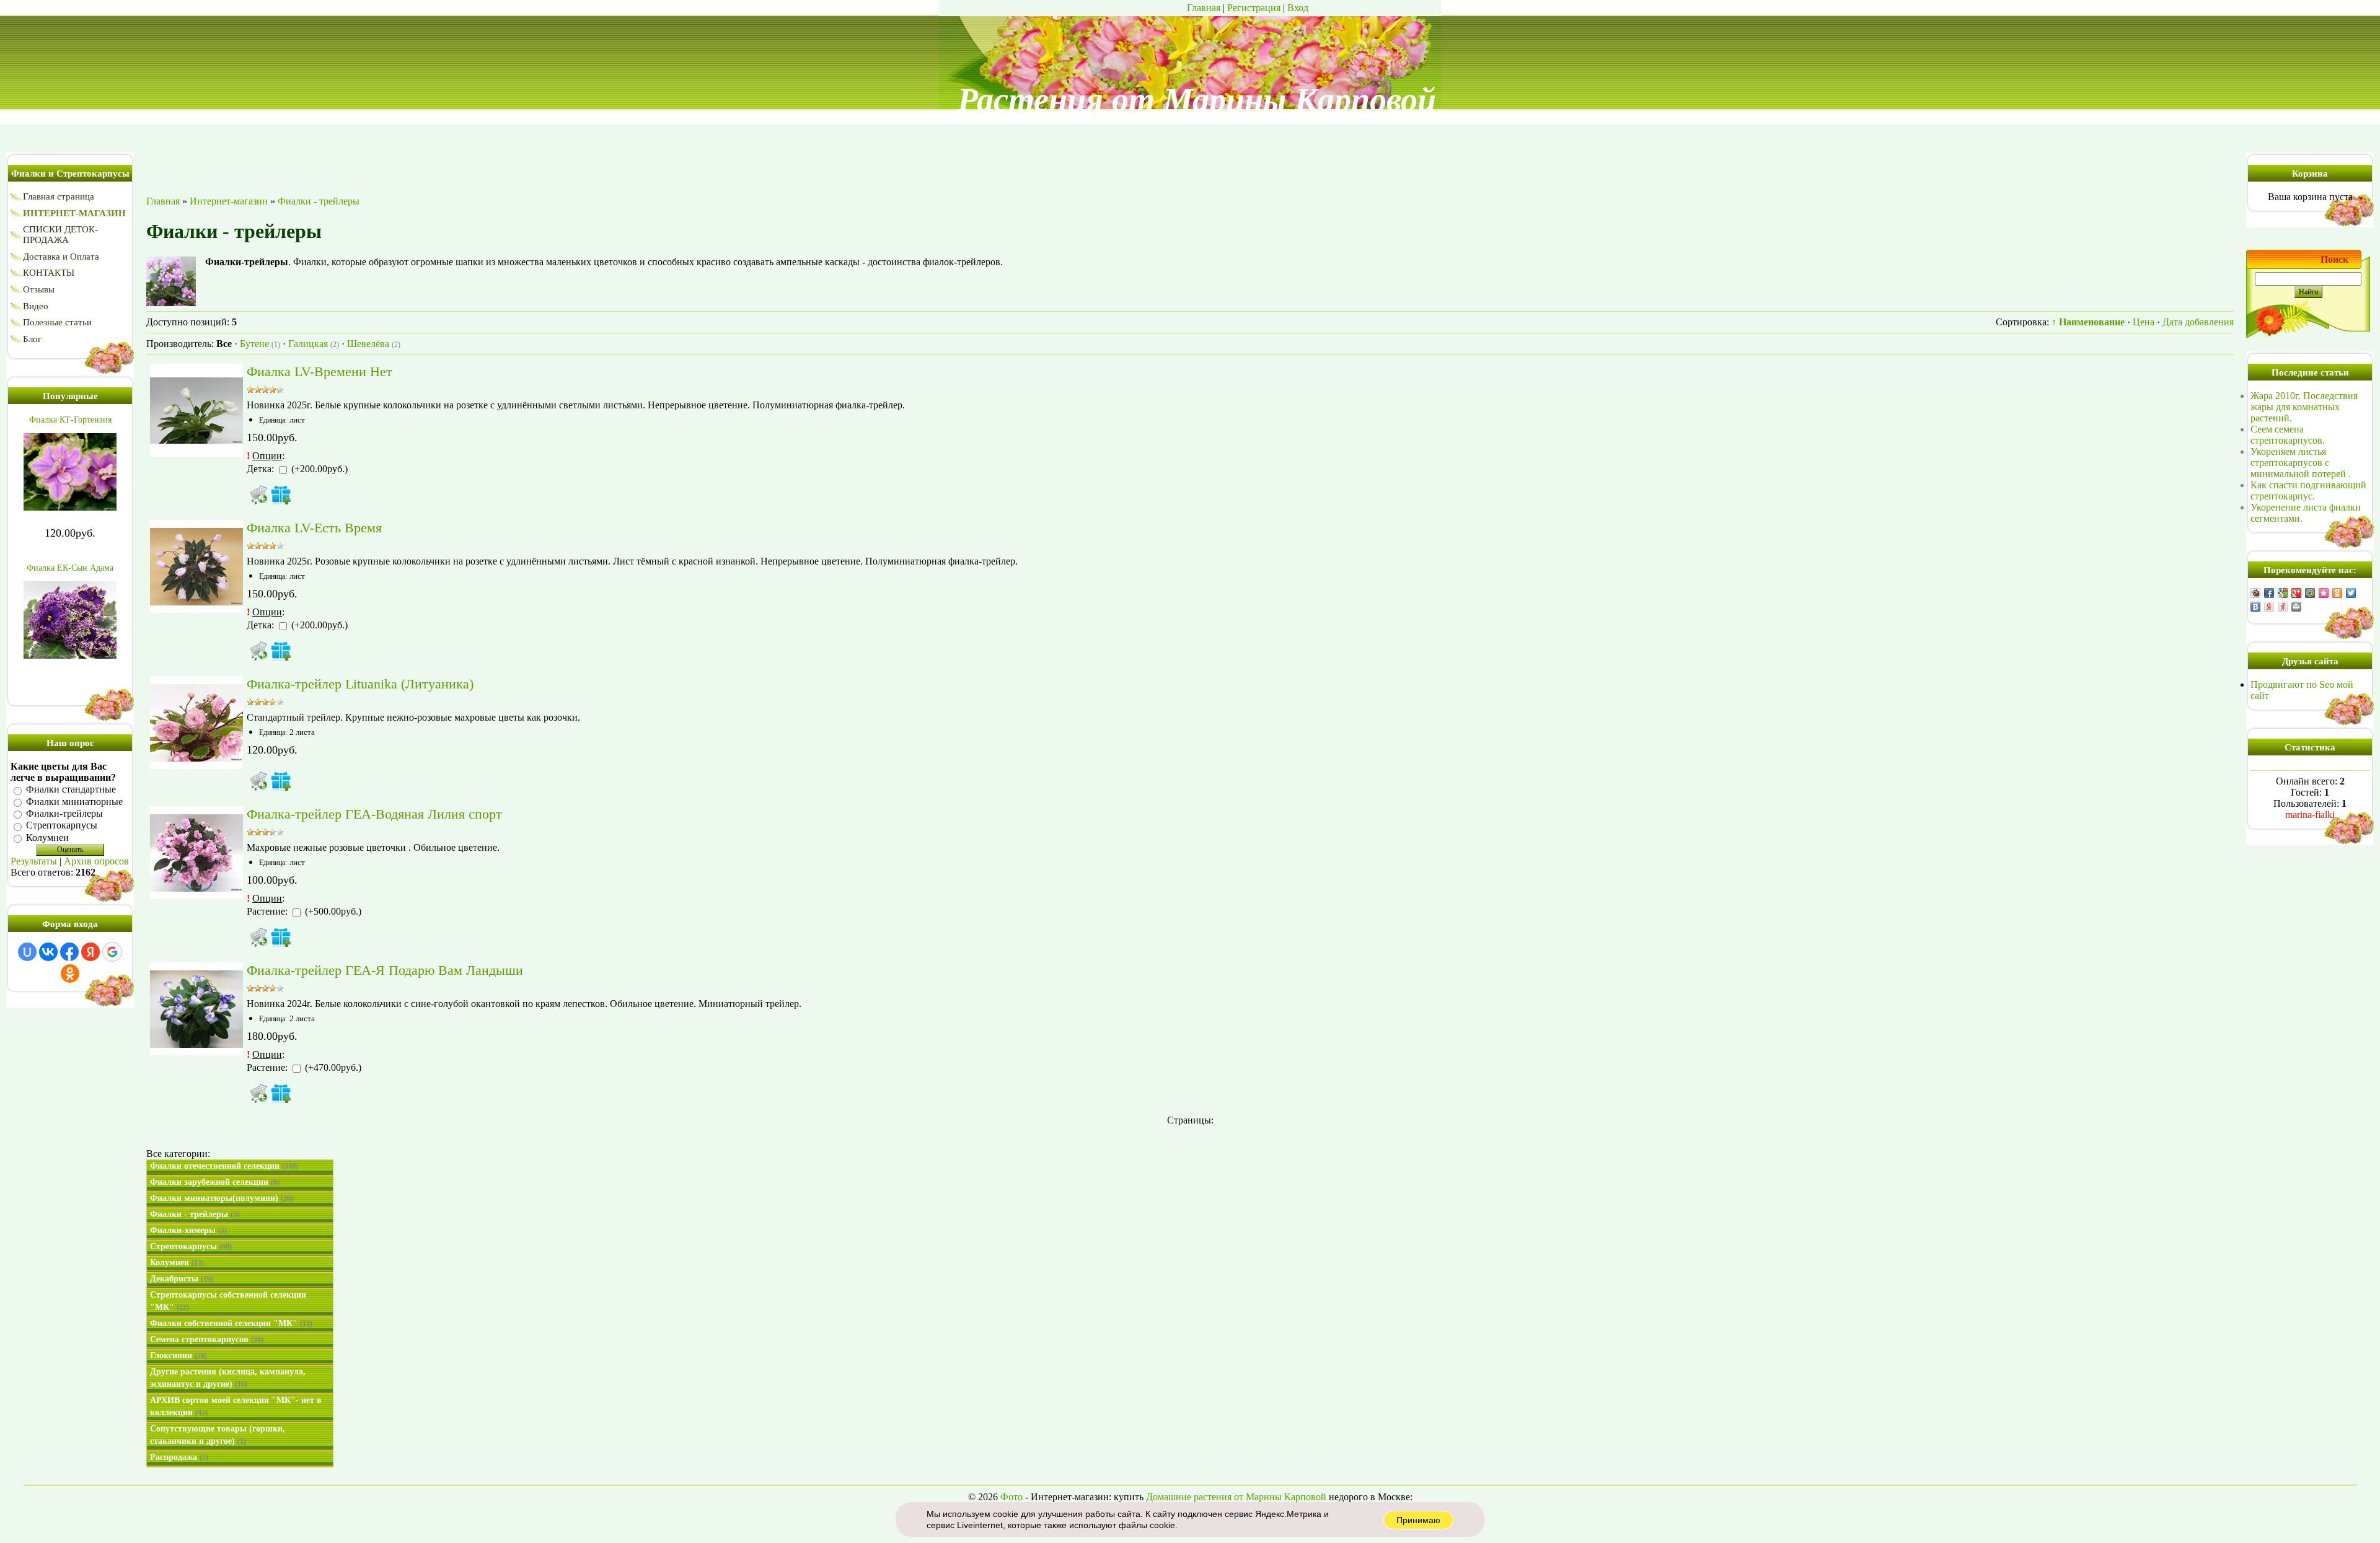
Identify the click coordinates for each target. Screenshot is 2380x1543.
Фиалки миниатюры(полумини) (222, 1198)
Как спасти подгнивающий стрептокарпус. (2308, 490)
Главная (1204, 8)
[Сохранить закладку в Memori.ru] (2324, 593)
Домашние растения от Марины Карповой (1236, 1497)
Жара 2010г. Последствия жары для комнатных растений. (2304, 407)
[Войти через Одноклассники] (70, 974)
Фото (1011, 1497)
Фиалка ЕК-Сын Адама (70, 568)
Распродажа (179, 1457)
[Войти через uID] (27, 952)
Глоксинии (178, 1356)
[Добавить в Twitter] (2351, 593)
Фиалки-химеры (188, 1230)
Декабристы (182, 1279)
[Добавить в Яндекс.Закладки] (2269, 607)
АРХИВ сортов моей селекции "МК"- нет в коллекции (236, 1406)
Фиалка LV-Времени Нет (320, 371)
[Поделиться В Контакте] (2255, 607)
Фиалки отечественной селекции (224, 1166)
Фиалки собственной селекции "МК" (231, 1323)
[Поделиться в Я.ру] (2283, 607)
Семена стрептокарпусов (207, 1339)
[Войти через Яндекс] (90, 952)
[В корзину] (258, 495)
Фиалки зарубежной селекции (215, 1182)
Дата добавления (2198, 322)
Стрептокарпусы (62, 826)
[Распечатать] (2296, 607)
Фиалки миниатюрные (74, 802)
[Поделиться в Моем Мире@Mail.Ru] (2310, 593)
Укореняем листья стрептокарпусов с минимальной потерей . (2301, 463)
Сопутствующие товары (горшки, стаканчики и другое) (218, 1435)
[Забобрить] (2255, 593)
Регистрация (1254, 8)
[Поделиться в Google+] (2296, 593)
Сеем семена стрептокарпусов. (2288, 435)
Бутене (260, 344)
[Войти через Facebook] (69, 952)
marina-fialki (2310, 815)
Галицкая (314, 344)
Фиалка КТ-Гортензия (70, 420)
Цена (2144, 322)
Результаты (34, 861)
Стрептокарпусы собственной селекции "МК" (228, 1301)
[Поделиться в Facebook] (2269, 593)
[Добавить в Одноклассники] (2337, 593)
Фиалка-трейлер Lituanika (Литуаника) (360, 684)
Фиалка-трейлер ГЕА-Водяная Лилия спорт (374, 814)
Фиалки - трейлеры (195, 1214)
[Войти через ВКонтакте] (48, 952)
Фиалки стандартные (71, 790)
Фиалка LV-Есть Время (314, 528)
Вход (1298, 8)
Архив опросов (96, 861)
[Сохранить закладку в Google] (2283, 593)
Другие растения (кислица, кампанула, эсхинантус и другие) (228, 1378)
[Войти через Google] (112, 952)
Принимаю (1418, 1520)
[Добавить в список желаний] (281, 495)
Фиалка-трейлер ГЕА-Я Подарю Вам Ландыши (385, 970)
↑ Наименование (2088, 322)
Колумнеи (47, 837)
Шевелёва (374, 344)
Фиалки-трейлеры (64, 813)
